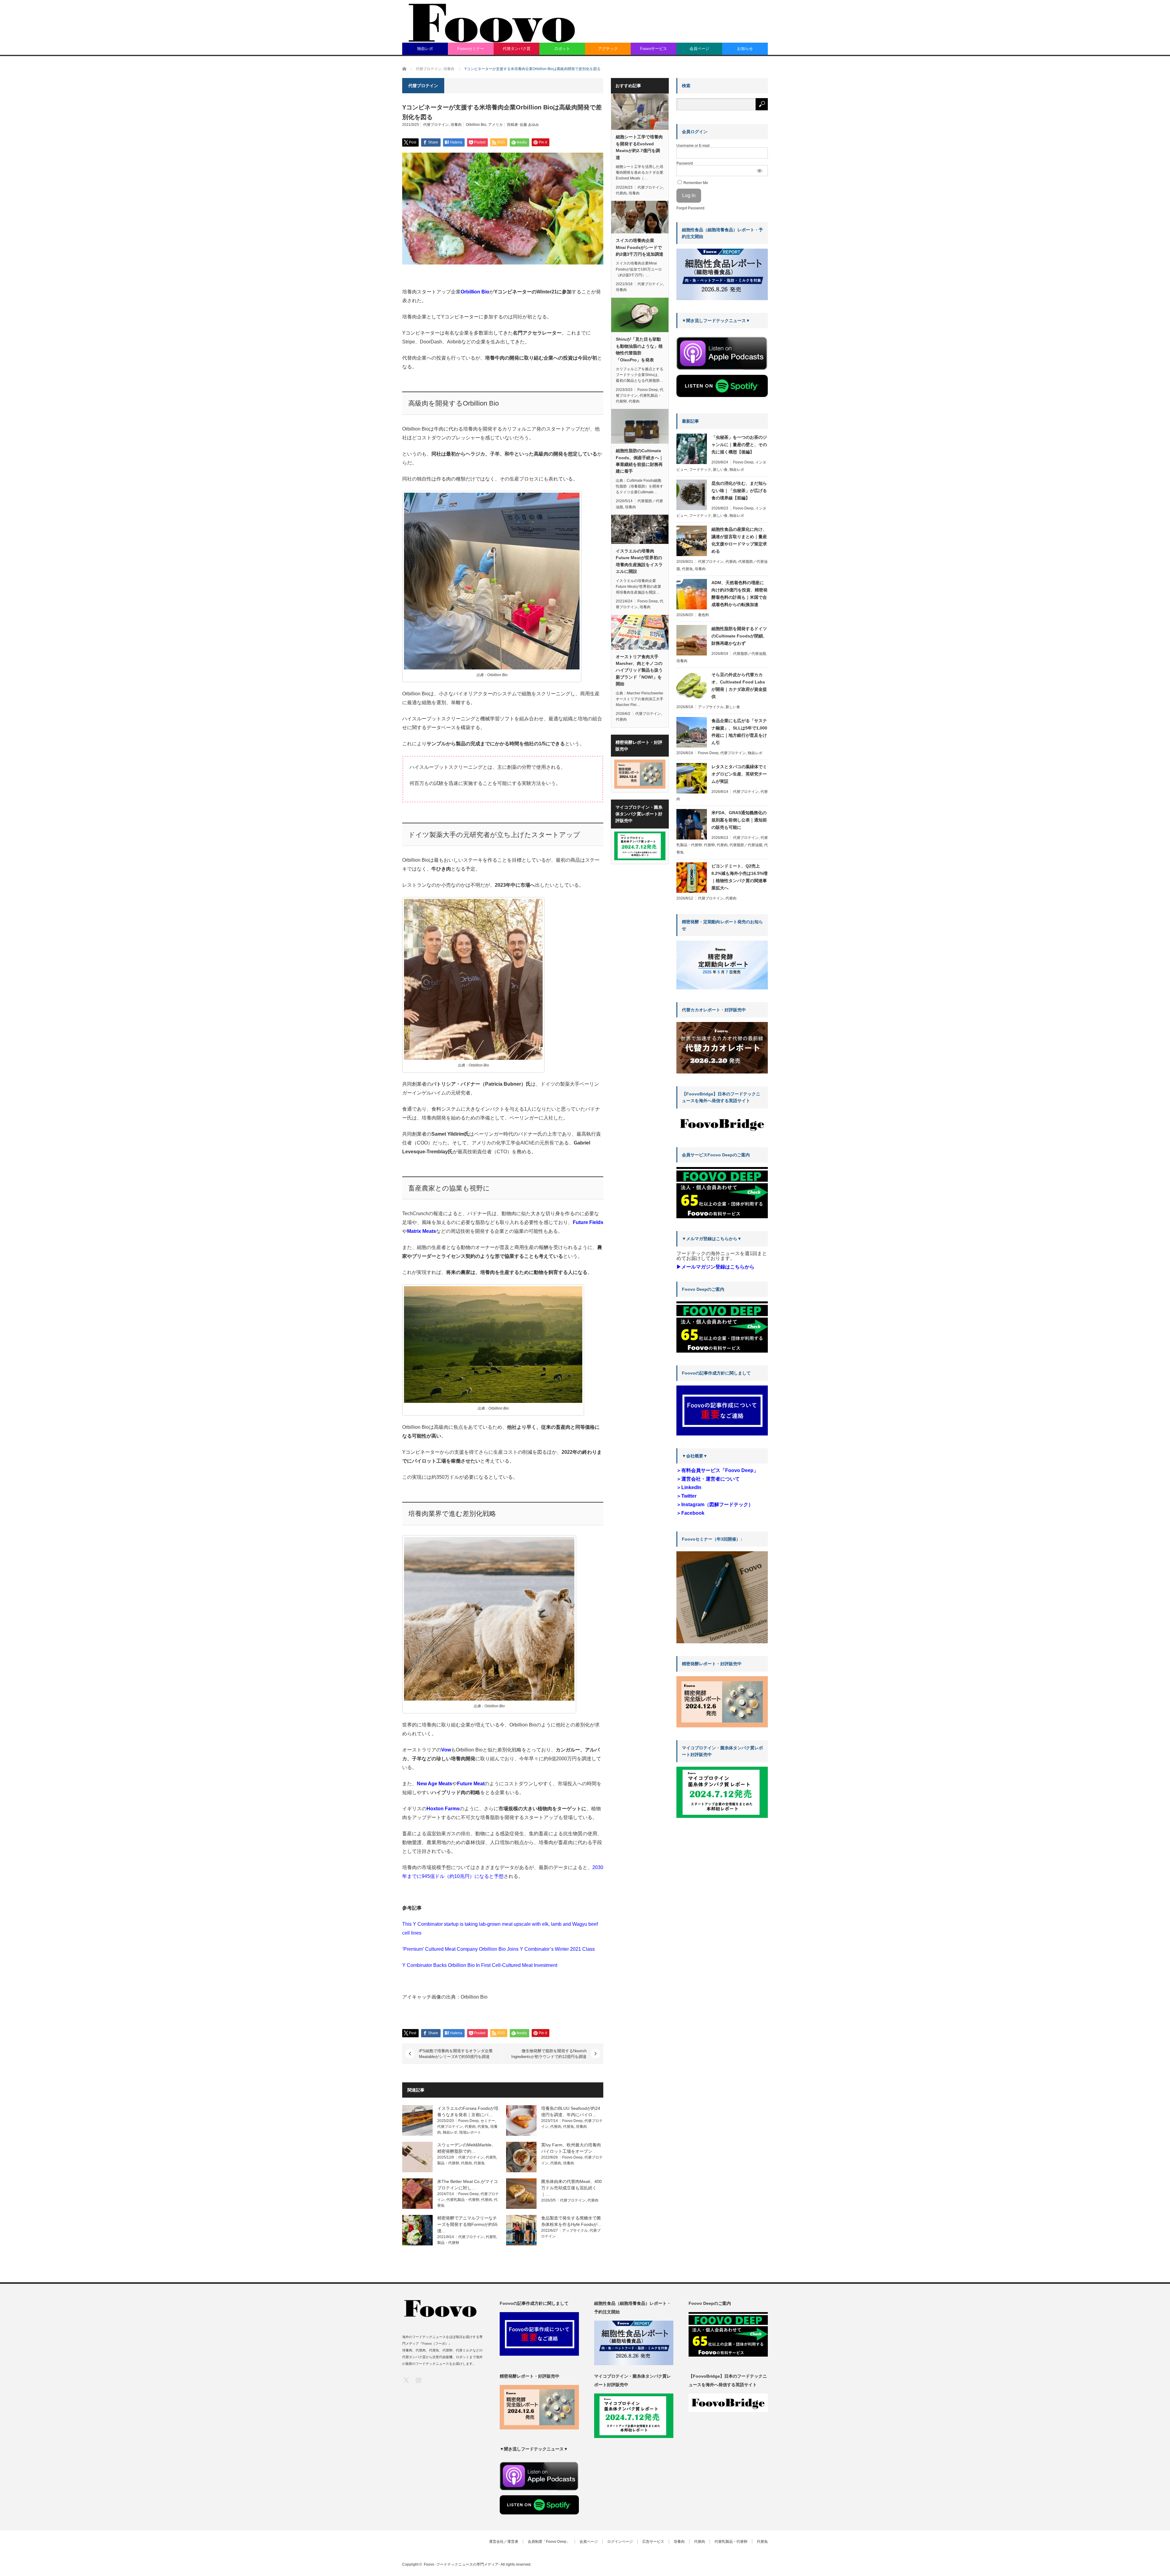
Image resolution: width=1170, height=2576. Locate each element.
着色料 (704, 615)
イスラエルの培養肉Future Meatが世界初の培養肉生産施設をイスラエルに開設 (639, 561)
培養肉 (456, 125)
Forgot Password (690, 208)
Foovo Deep (468, 2121)
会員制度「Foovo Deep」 (549, 2542)
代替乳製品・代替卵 (463, 2200)
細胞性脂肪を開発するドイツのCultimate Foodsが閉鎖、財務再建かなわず (739, 636)
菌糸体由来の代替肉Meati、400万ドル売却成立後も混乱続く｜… (571, 2188)
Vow (446, 1750)
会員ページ (699, 49)
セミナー (488, 2121)
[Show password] (760, 171)
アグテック (608, 49)
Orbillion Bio (476, 125)
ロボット (562, 49)
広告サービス (653, 2542)
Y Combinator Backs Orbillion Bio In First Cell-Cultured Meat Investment (480, 1965)
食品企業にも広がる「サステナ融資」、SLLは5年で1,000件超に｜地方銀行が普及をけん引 (739, 732)
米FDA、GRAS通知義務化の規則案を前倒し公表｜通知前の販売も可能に (739, 820)
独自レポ (425, 49)
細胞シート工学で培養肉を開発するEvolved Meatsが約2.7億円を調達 (639, 147)
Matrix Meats (422, 1231)
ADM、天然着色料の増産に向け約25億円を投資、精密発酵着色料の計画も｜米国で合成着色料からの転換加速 (739, 594)
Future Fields (588, 1222)
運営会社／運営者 (504, 2542)
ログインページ (620, 2542)
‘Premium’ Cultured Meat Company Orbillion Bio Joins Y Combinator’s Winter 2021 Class (498, 1949)
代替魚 (483, 2127)
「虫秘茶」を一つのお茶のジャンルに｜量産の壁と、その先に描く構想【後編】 (739, 445)
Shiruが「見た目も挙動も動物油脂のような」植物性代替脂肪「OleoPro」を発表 (639, 349)
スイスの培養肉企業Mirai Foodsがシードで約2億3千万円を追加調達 (640, 247)
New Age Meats (434, 1784)
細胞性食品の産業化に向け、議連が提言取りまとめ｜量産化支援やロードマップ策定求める (739, 540)
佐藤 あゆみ (529, 125)
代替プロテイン (436, 125)
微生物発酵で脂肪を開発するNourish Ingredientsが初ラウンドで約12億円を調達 (549, 2054)
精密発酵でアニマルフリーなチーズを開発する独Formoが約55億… (467, 2224)
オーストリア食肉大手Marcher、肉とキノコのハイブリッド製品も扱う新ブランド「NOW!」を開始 (639, 670)
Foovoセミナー (471, 49)
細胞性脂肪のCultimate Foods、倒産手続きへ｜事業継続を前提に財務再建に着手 (640, 461)
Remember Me (695, 183)
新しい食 (720, 470)
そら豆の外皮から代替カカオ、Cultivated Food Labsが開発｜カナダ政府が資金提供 (739, 686)
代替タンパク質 (517, 49)
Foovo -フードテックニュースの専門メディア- (462, 2564)
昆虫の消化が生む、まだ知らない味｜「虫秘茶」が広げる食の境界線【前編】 (739, 491)
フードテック (700, 470)
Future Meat (471, 1784)
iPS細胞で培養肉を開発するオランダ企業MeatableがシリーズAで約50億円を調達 (456, 2054)
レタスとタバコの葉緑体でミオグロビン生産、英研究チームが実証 (739, 774)
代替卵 (709, 845)
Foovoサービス (654, 49)
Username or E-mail (693, 146)
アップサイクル (575, 2230)
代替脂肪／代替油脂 (750, 654)
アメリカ (495, 125)
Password (685, 163)
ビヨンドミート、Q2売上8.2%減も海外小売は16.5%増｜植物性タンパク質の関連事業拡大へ (739, 877)
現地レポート (470, 2132)
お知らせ (745, 49)
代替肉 (470, 2127)
